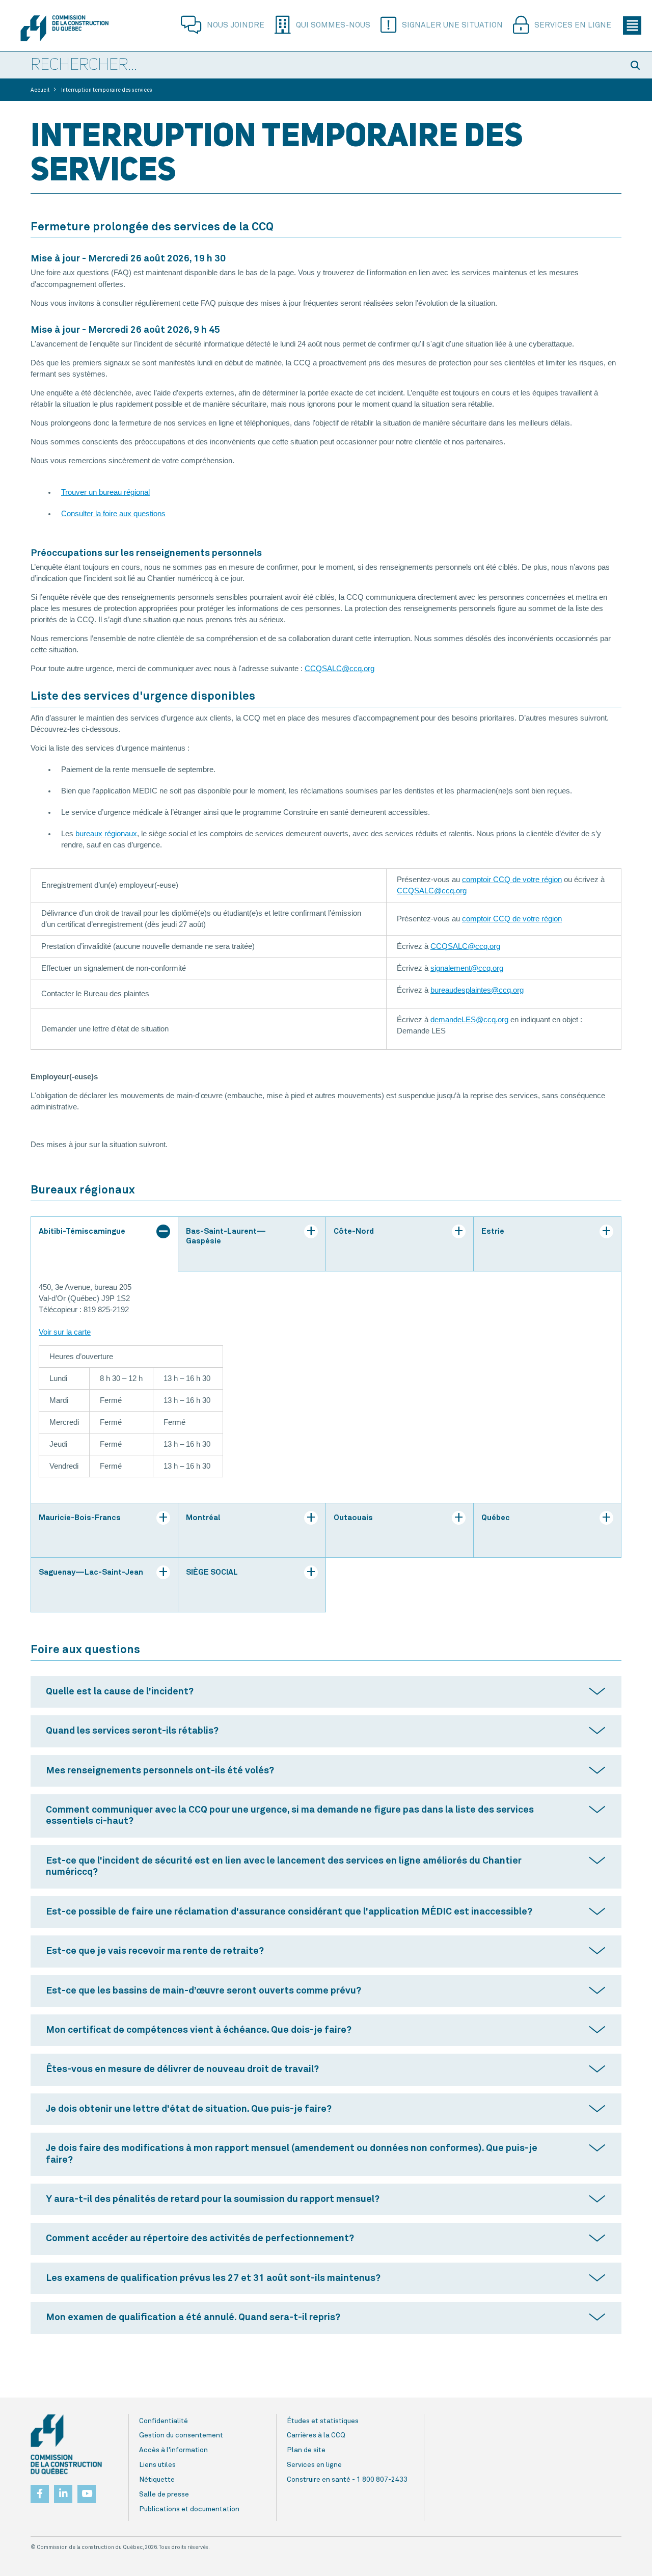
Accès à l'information (173, 2450)
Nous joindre (236, 25)
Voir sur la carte (65, 1332)
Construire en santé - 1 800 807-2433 (347, 2480)
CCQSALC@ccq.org (339, 669)
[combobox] (311, 66)
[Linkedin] (63, 2491)
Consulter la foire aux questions (113, 514)
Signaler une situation (452, 25)
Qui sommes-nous (333, 25)
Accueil (40, 90)
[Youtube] (87, 2491)
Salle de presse (164, 2494)
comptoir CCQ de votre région (512, 880)
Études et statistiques (323, 2421)
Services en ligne (573, 25)
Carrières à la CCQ (316, 2435)
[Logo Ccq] (66, 2445)
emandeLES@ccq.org (471, 1020)
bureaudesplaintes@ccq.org (477, 990)
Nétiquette (157, 2480)
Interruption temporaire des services (107, 90)
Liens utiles (157, 2465)
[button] (637, 65)
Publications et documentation (189, 2509)
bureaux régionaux (106, 834)
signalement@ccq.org (467, 968)
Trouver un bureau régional (105, 492)
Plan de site (306, 2450)
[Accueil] (64, 28)
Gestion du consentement (181, 2435)
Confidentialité (164, 2421)
